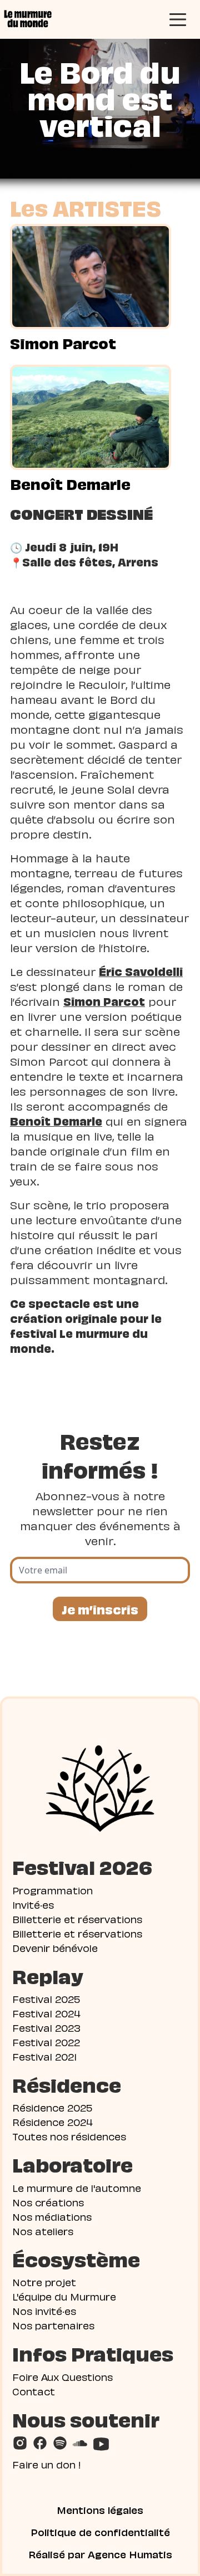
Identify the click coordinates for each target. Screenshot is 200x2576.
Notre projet (44, 2281)
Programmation (52, 1890)
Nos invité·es (44, 2310)
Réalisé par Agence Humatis (100, 2554)
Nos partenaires (53, 2325)
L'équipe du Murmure (64, 2296)
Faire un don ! (47, 2464)
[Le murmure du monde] (27, 19)
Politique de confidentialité (100, 2532)
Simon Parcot (63, 343)
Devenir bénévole (55, 1947)
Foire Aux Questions (62, 2376)
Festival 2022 (46, 2041)
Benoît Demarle (70, 483)
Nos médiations (52, 2216)
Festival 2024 (46, 2013)
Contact (34, 2391)
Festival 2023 (46, 2027)
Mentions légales (100, 2509)
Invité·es (33, 1904)
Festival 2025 (46, 1998)
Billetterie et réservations (77, 1918)
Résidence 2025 (52, 2107)
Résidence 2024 (52, 2121)
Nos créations (48, 2202)
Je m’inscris (100, 1609)
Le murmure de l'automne (77, 2187)
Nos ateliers (43, 2230)
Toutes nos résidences (69, 2136)
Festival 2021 (44, 2056)
